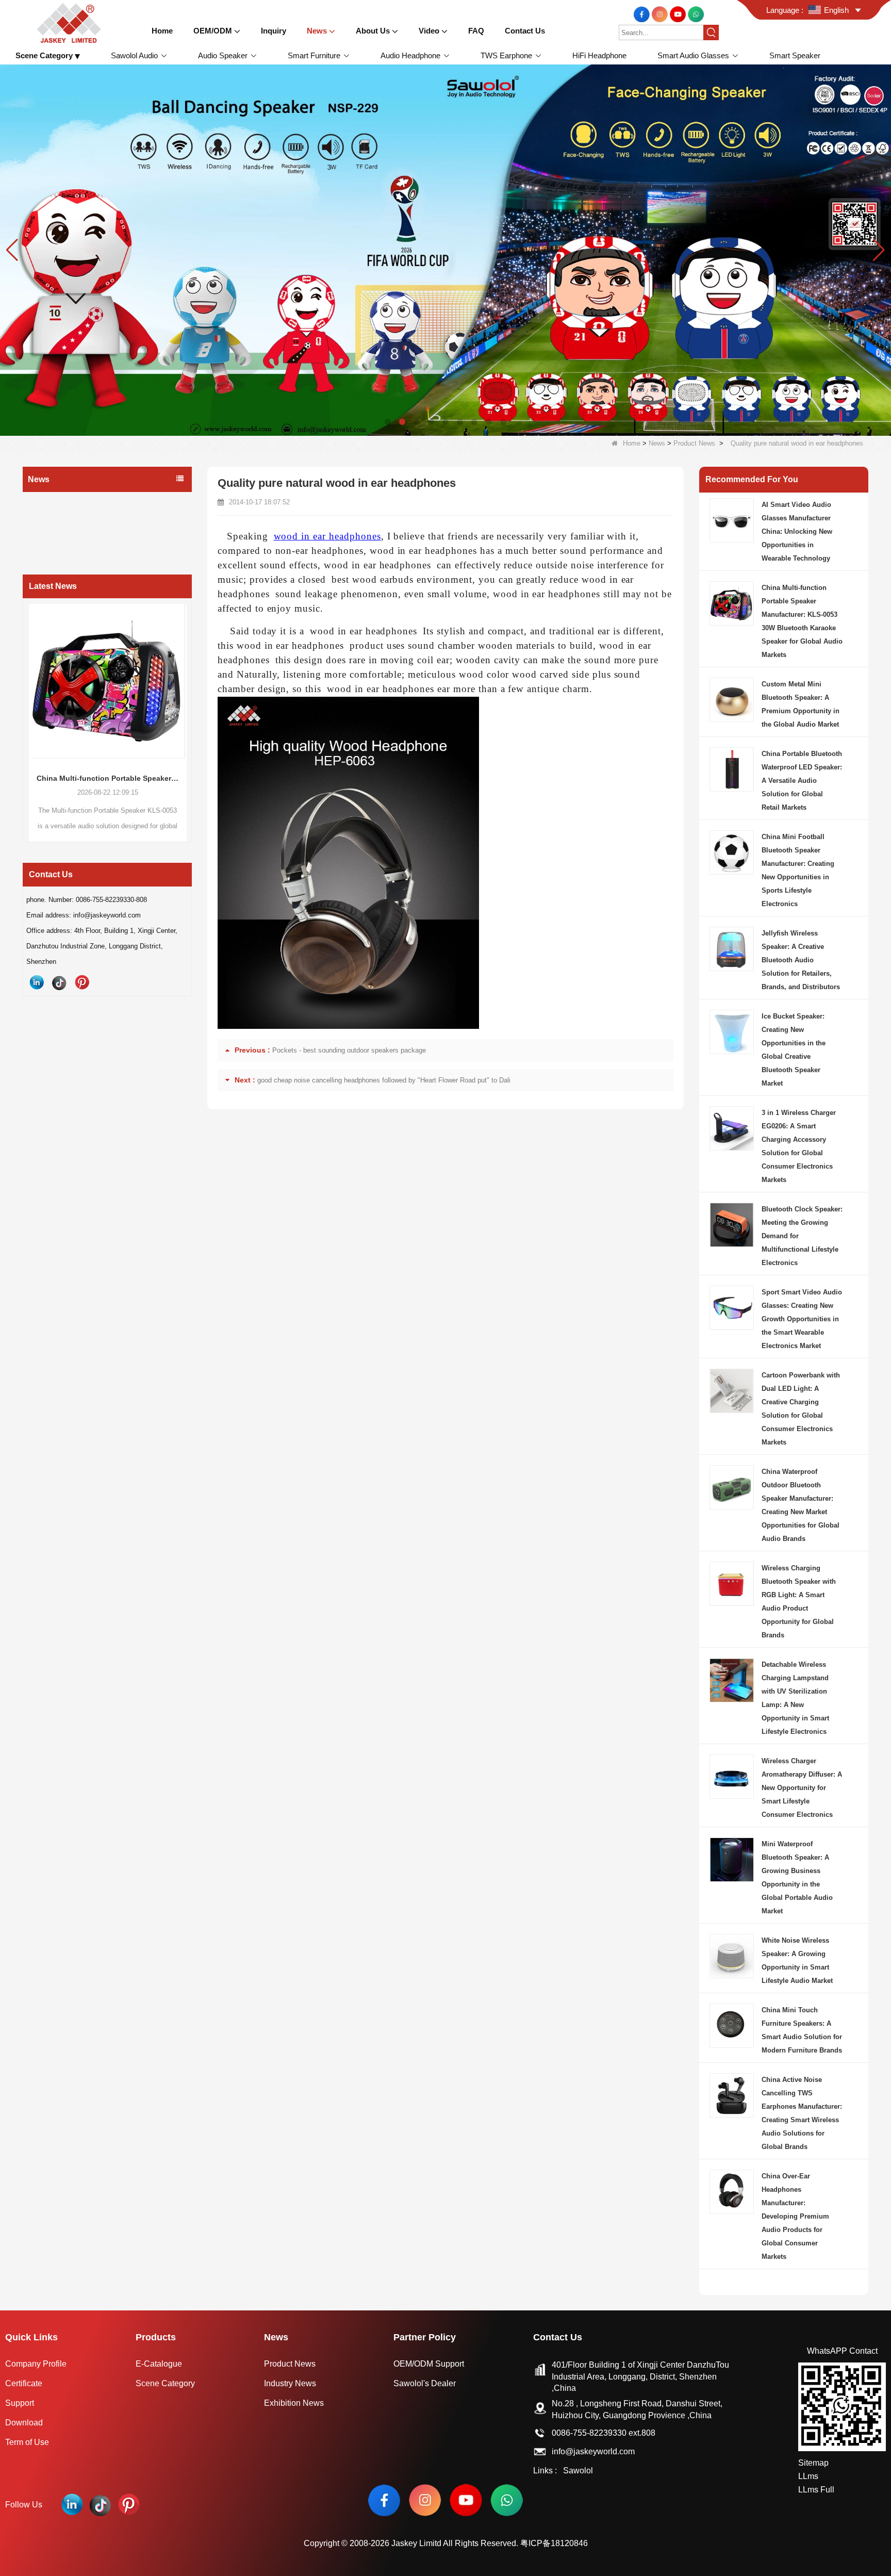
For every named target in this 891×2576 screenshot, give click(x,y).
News (657, 443)
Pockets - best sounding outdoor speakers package (349, 1050)
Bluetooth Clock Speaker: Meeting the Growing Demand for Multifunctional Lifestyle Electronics (802, 1236)
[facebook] (643, 14)
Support (20, 2403)
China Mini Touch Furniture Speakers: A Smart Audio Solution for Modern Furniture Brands (802, 2030)
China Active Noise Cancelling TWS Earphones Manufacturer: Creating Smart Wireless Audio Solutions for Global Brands (802, 2113)
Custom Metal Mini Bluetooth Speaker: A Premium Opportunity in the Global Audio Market (801, 704)
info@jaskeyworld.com (593, 2451)
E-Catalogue (159, 2364)
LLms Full (816, 2490)
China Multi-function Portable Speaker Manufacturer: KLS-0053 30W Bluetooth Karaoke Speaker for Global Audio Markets (802, 621)
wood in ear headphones (327, 536)
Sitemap (813, 2463)
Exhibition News (56, 544)
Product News (694, 443)
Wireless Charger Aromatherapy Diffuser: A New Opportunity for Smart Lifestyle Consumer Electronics (802, 1788)
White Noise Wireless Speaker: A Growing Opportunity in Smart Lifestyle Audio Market (797, 1960)
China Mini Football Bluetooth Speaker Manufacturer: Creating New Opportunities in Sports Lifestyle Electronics (798, 870)
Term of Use (27, 2442)
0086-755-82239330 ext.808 (604, 2433)
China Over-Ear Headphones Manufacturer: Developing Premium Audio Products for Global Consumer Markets (795, 2216)
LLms (808, 2476)
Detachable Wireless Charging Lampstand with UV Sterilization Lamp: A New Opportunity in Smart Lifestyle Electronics (795, 1698)
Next (188, 703)
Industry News (54, 523)
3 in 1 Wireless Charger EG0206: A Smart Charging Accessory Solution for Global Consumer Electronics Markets (799, 1146)
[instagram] (661, 14)
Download (24, 2423)
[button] (388, 422)
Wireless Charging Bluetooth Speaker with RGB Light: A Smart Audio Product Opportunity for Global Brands (799, 1602)
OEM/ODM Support (429, 2364)
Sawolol (578, 2471)
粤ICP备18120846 (554, 2543)
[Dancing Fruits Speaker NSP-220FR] (445, 249)
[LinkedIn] (37, 982)
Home (632, 443)
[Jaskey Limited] (71, 22)
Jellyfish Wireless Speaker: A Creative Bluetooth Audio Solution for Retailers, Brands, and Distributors (801, 960)
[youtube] (679, 14)
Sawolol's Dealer (425, 2383)
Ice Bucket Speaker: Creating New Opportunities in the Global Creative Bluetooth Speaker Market (794, 1050)
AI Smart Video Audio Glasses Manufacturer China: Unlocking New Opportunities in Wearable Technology (797, 531)
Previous (27, 703)
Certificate (24, 2383)
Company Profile (36, 2364)
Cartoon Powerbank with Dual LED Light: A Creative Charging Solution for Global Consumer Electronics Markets (801, 1409)
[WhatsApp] (696, 14)
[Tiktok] (59, 982)
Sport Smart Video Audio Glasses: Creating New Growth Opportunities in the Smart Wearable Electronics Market (802, 1319)
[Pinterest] (82, 982)
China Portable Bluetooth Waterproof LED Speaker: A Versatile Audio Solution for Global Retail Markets (802, 781)
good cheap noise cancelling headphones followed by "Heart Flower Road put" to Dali (384, 1080)
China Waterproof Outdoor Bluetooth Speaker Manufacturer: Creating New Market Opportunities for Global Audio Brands (801, 1505)
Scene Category (165, 2383)
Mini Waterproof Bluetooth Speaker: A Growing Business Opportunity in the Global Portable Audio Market (797, 1877)
